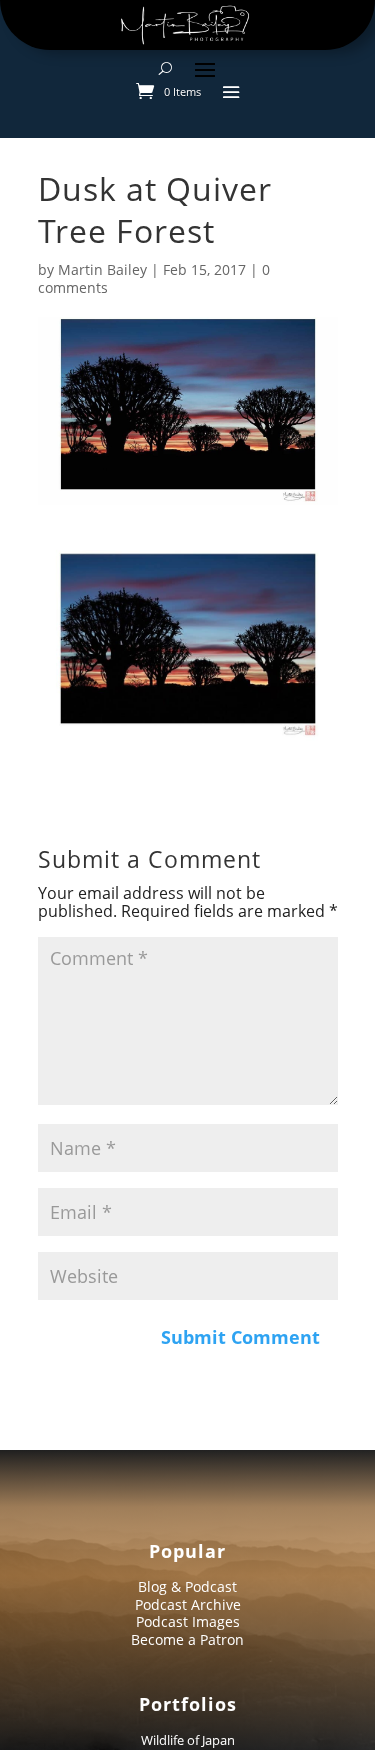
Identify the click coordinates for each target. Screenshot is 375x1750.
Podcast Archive (188, 1604)
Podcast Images (188, 1621)
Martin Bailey (102, 269)
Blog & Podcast (187, 1586)
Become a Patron (187, 1639)
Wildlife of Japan (188, 1740)
